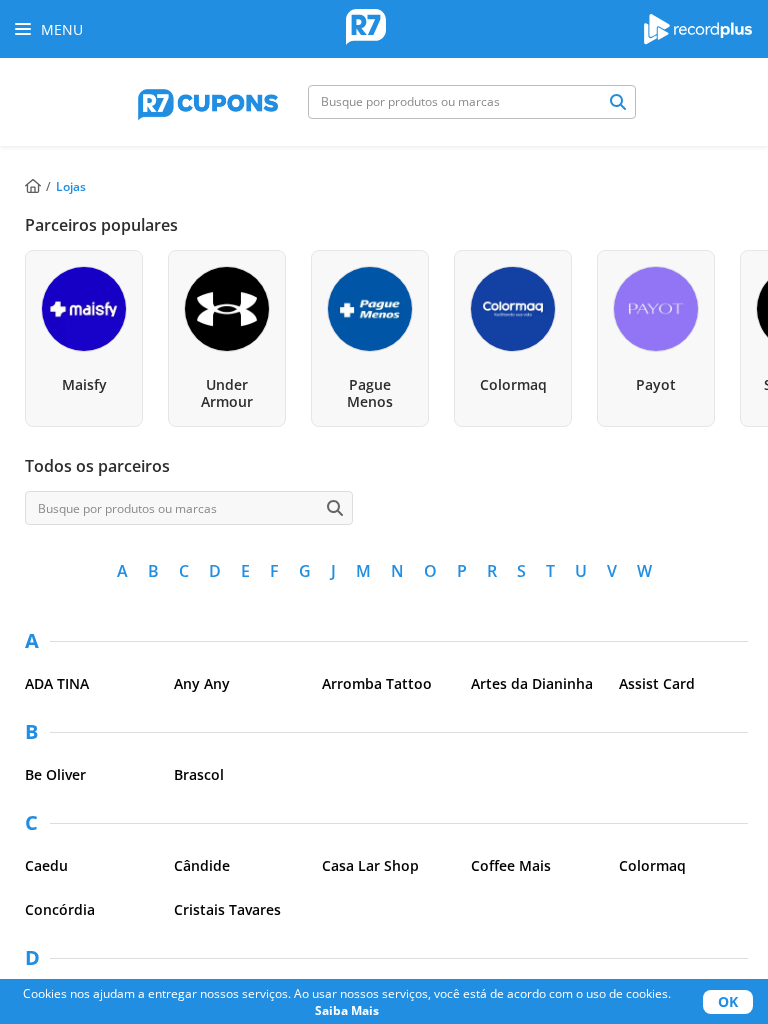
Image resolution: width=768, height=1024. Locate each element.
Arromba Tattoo (377, 683)
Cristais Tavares (227, 909)
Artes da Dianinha (532, 683)
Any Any (202, 683)
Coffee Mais (511, 865)
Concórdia (60, 909)
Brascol (199, 774)
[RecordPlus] (698, 39)
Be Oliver (55, 774)
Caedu (46, 865)
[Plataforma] (208, 102)
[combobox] (472, 102)
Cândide (202, 865)
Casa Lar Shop (370, 865)
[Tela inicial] (366, 29)
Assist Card (657, 683)
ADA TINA (57, 683)
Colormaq (652, 865)
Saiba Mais (347, 1010)
